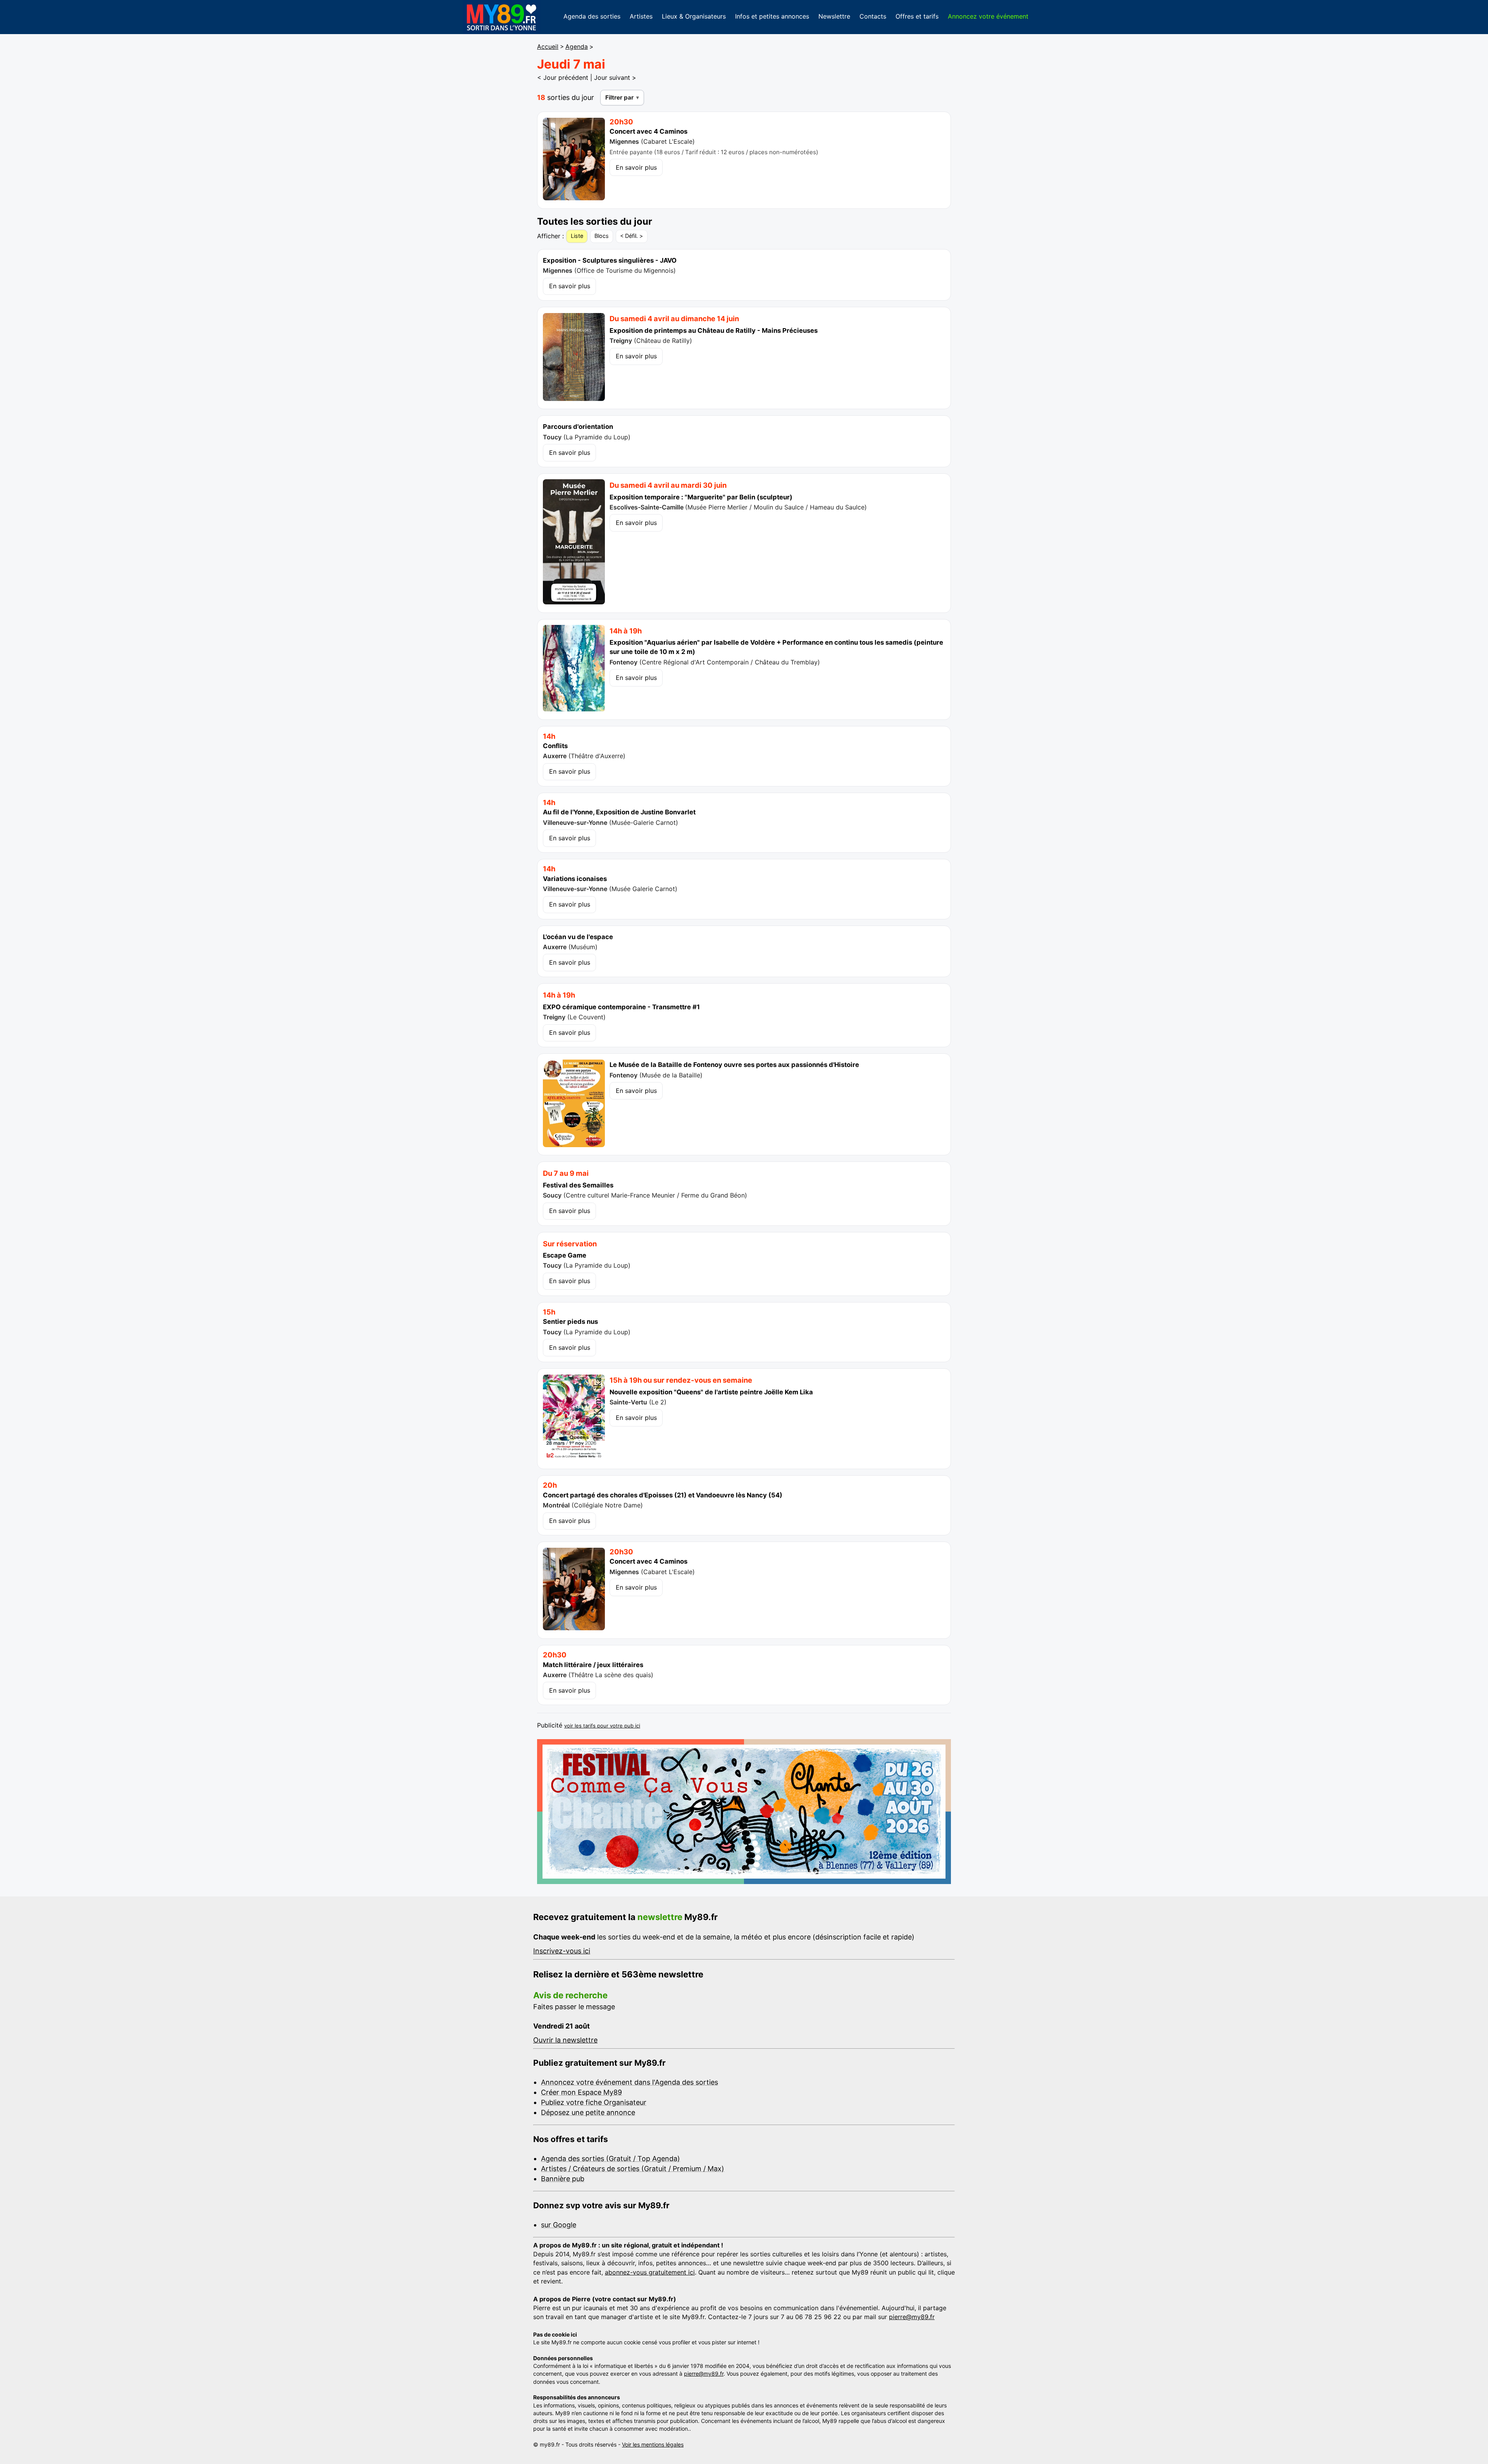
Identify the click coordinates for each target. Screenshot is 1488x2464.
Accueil (548, 47)
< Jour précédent (563, 77)
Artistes (641, 16)
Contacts (873, 16)
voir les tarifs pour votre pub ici (602, 1726)
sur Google (559, 2225)
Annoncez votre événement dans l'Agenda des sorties (629, 2082)
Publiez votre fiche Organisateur (594, 2102)
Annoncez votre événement (988, 16)
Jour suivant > (615, 77)
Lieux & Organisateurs (694, 16)
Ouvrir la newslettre (565, 2040)
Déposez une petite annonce (588, 2112)
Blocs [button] (602, 236)
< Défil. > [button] (631, 236)
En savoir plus (636, 167)
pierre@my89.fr (912, 2317)
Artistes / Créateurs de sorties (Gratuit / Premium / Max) (633, 2169)
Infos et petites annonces (772, 16)
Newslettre (834, 16)
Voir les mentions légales (653, 2444)
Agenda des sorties (592, 16)
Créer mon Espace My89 (581, 2092)
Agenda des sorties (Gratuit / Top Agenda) (611, 2159)
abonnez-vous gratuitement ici (650, 2272)
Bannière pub (563, 2179)
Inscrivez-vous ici (562, 1951)
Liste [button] (577, 236)
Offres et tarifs (917, 16)
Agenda (577, 47)
